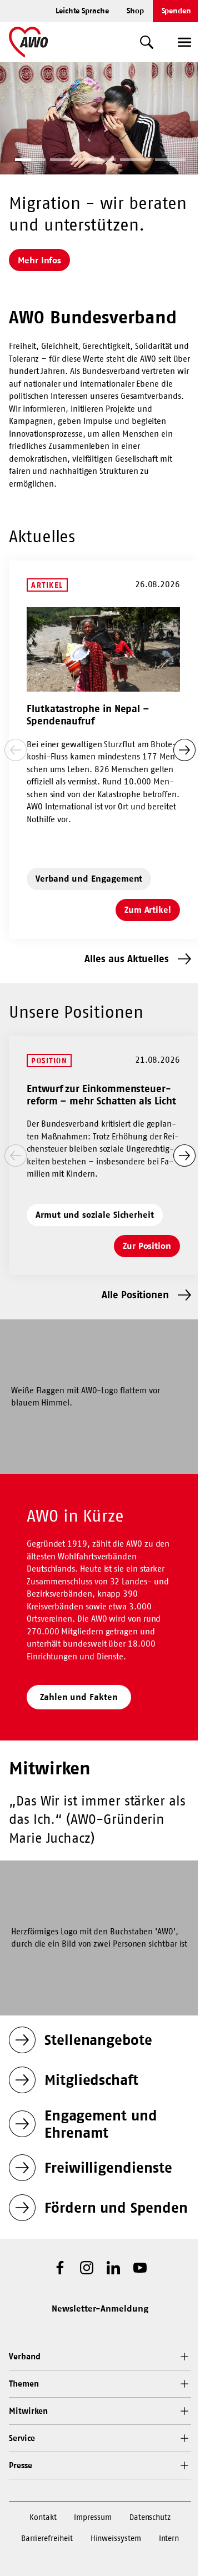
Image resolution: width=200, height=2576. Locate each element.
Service (22, 2438)
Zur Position (151, 1249)
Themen (24, 2384)
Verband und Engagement (89, 878)
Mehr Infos (39, 260)
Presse (21, 2465)
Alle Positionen (135, 1295)
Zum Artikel (152, 913)
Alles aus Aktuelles (127, 959)
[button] (30, 161)
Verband (24, 2356)
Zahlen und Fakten (79, 1697)
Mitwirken (28, 2411)
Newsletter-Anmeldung (100, 2308)
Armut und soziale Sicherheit (95, 1214)
